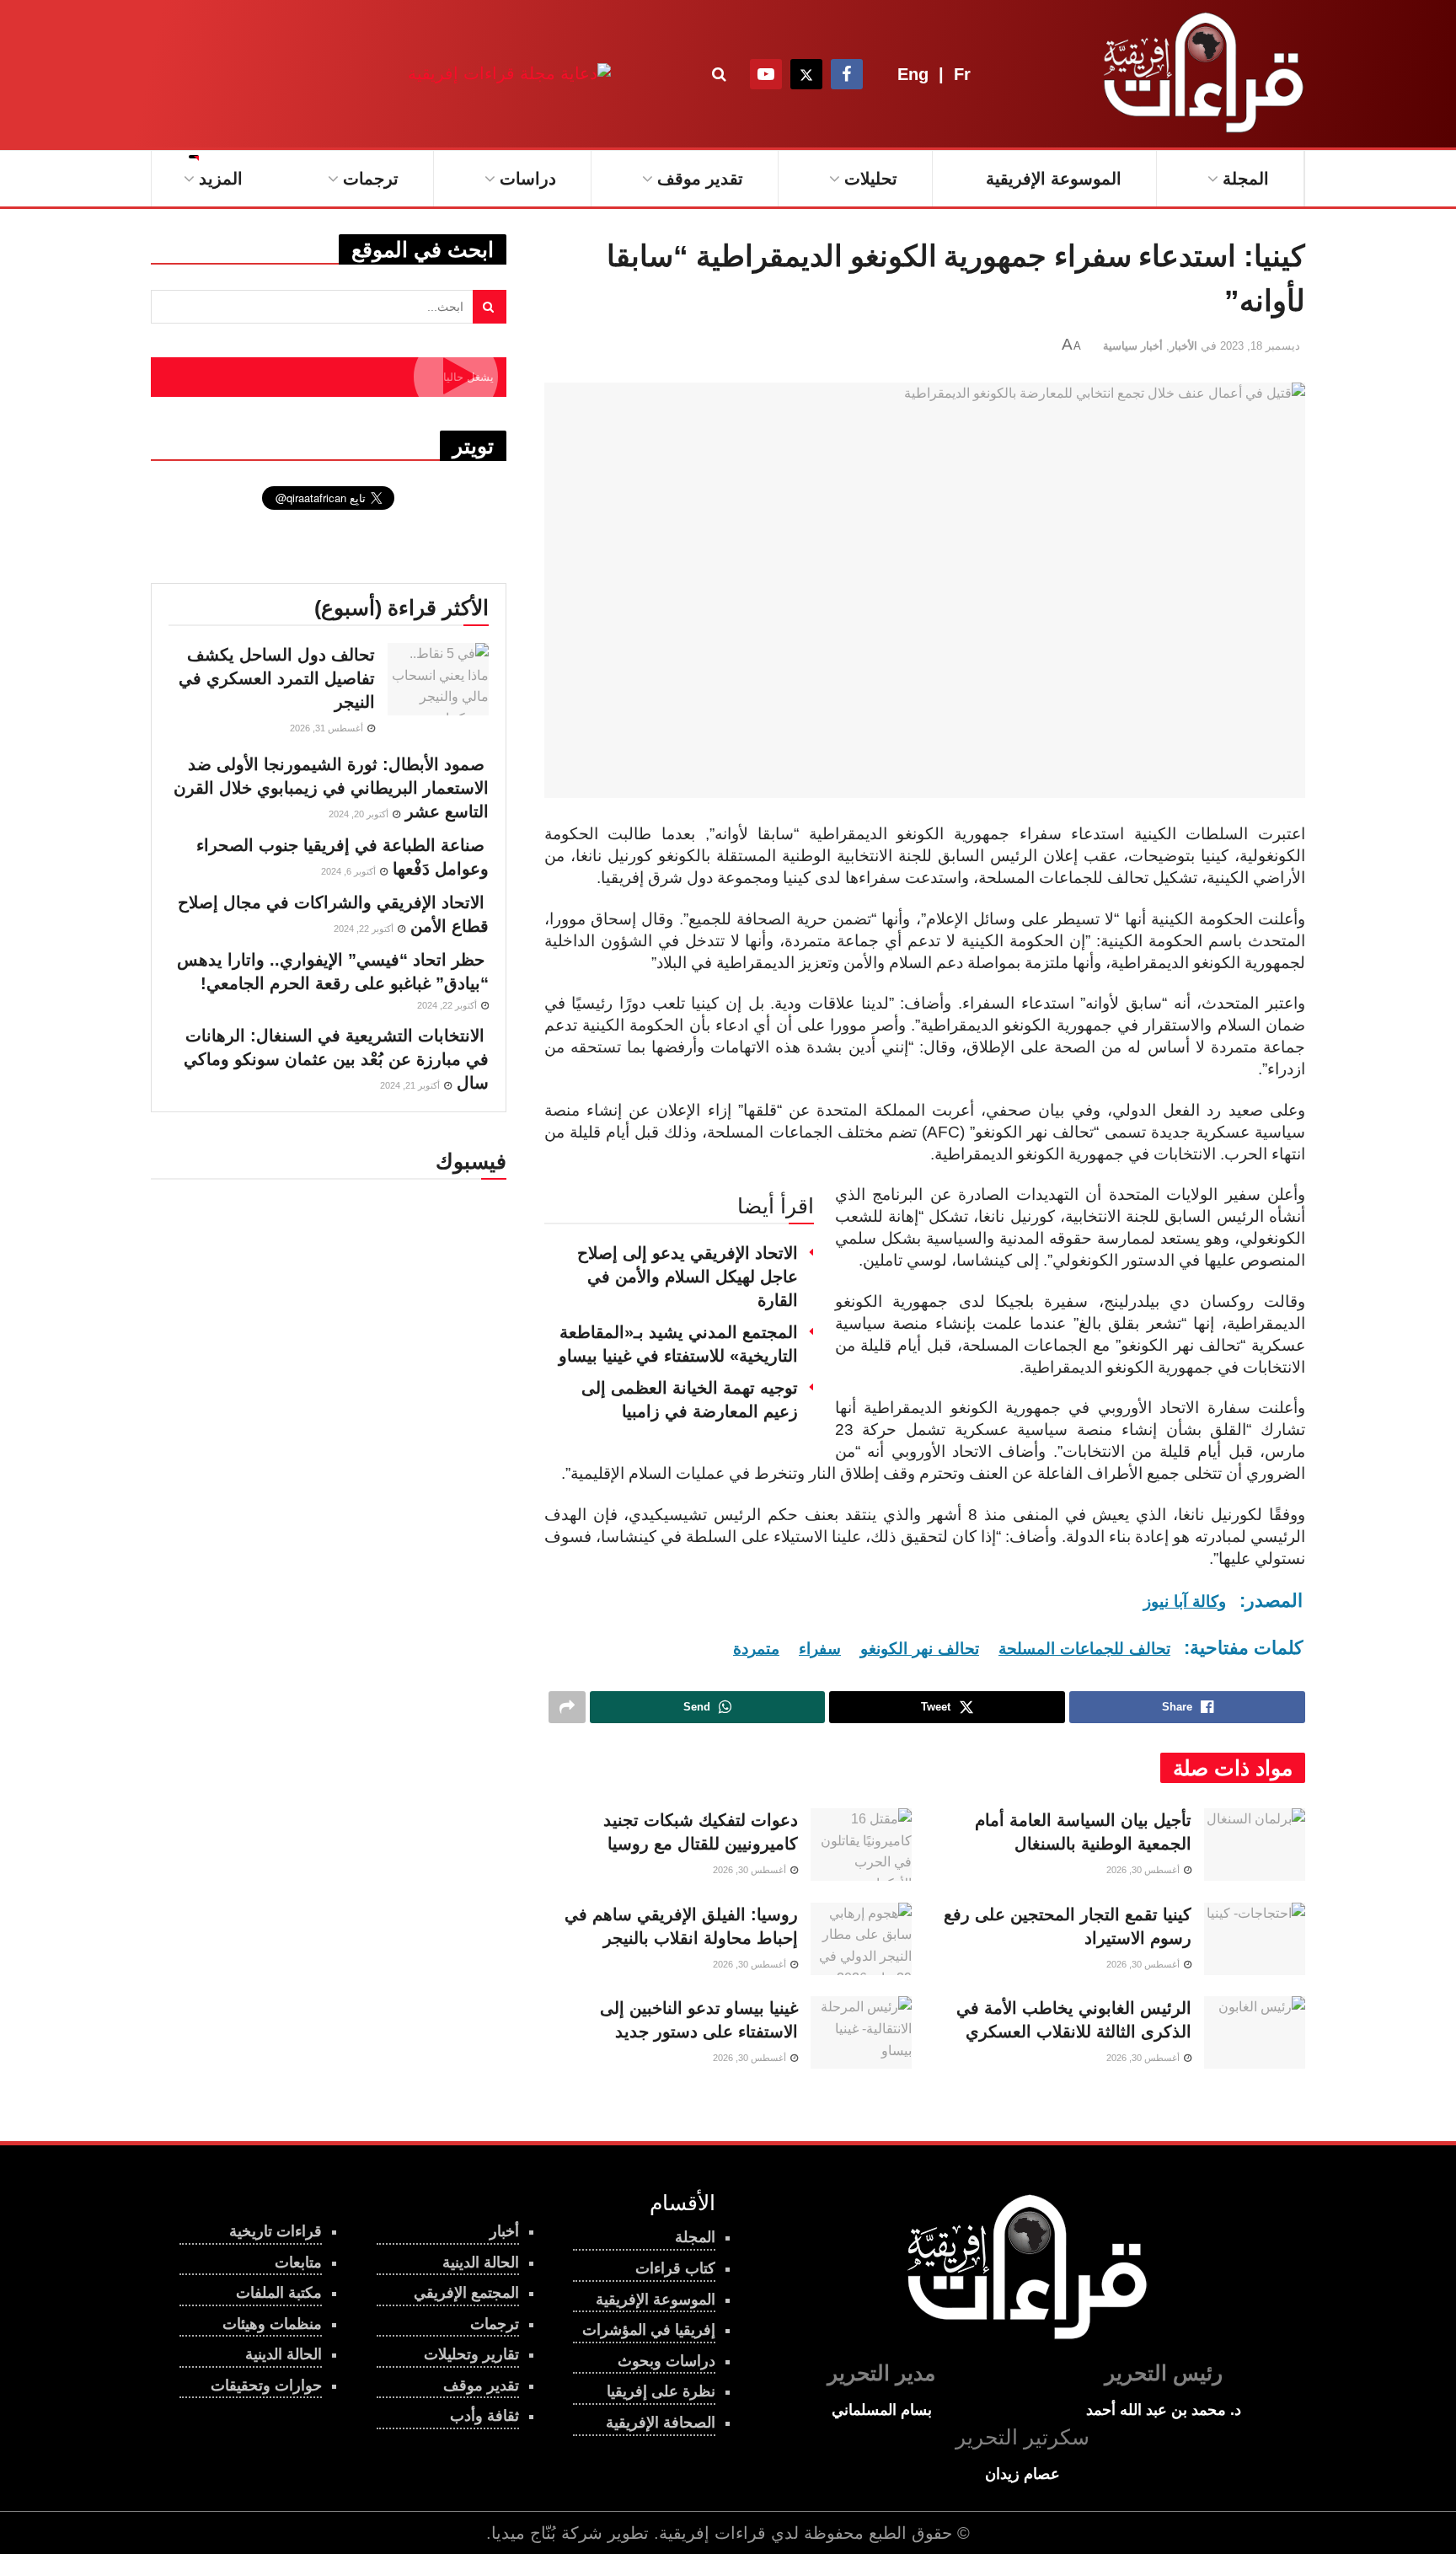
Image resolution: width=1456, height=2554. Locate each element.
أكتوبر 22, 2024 (365, 929)
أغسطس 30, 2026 (1144, 1870)
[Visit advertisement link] (509, 74)
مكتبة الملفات (279, 2293)
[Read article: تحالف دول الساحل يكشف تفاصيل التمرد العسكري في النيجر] (438, 679)
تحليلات (871, 179)
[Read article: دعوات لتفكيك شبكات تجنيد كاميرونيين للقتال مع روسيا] (861, 1845)
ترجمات (371, 179)
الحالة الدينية (284, 2354)
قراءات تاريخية (276, 2231)
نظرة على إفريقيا (661, 2391)
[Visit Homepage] (1200, 74)
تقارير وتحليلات (471, 2354)
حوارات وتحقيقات (266, 2385)
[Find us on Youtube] (766, 74)
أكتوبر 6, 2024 (350, 871)
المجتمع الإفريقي (466, 2293)
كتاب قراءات (675, 2268)
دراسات (528, 179)
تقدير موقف (700, 179)
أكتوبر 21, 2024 (411, 1085)
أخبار (504, 2231)
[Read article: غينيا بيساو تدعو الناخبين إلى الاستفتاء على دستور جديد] (861, 2032)
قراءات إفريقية (712, 2533)
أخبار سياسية (1133, 346)
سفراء (820, 1649)
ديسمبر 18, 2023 (1260, 346)
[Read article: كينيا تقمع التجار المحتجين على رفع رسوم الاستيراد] (1255, 1939)
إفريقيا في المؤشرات (649, 2330)
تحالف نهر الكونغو (920, 1649)
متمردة (756, 1649)
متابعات (298, 2262)
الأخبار (1183, 346)
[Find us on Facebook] (847, 74)
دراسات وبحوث (666, 2361)
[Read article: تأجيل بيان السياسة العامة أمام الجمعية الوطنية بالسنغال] (1255, 1845)
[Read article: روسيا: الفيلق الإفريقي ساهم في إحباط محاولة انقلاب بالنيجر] (861, 1939)
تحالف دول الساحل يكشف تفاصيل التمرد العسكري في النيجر (277, 678)
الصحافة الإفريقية (661, 2423)
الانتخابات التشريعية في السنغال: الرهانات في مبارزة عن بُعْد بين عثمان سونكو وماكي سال (336, 1059)
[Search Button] (719, 74)
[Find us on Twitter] (806, 74)
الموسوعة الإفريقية (1054, 179)
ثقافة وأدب (484, 2416)
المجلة (1246, 179)
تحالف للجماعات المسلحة (1084, 1649)
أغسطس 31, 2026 (328, 728)
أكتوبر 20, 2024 (360, 814)
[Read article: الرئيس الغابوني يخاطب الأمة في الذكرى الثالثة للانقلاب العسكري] (1255, 2032)
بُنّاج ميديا (524, 2533)
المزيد (221, 179)
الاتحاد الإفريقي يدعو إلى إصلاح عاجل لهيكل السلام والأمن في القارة (688, 1277)
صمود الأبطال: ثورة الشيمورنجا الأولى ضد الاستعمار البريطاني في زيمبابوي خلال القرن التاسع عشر (331, 788)
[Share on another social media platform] (567, 1707)
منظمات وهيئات (272, 2324)
